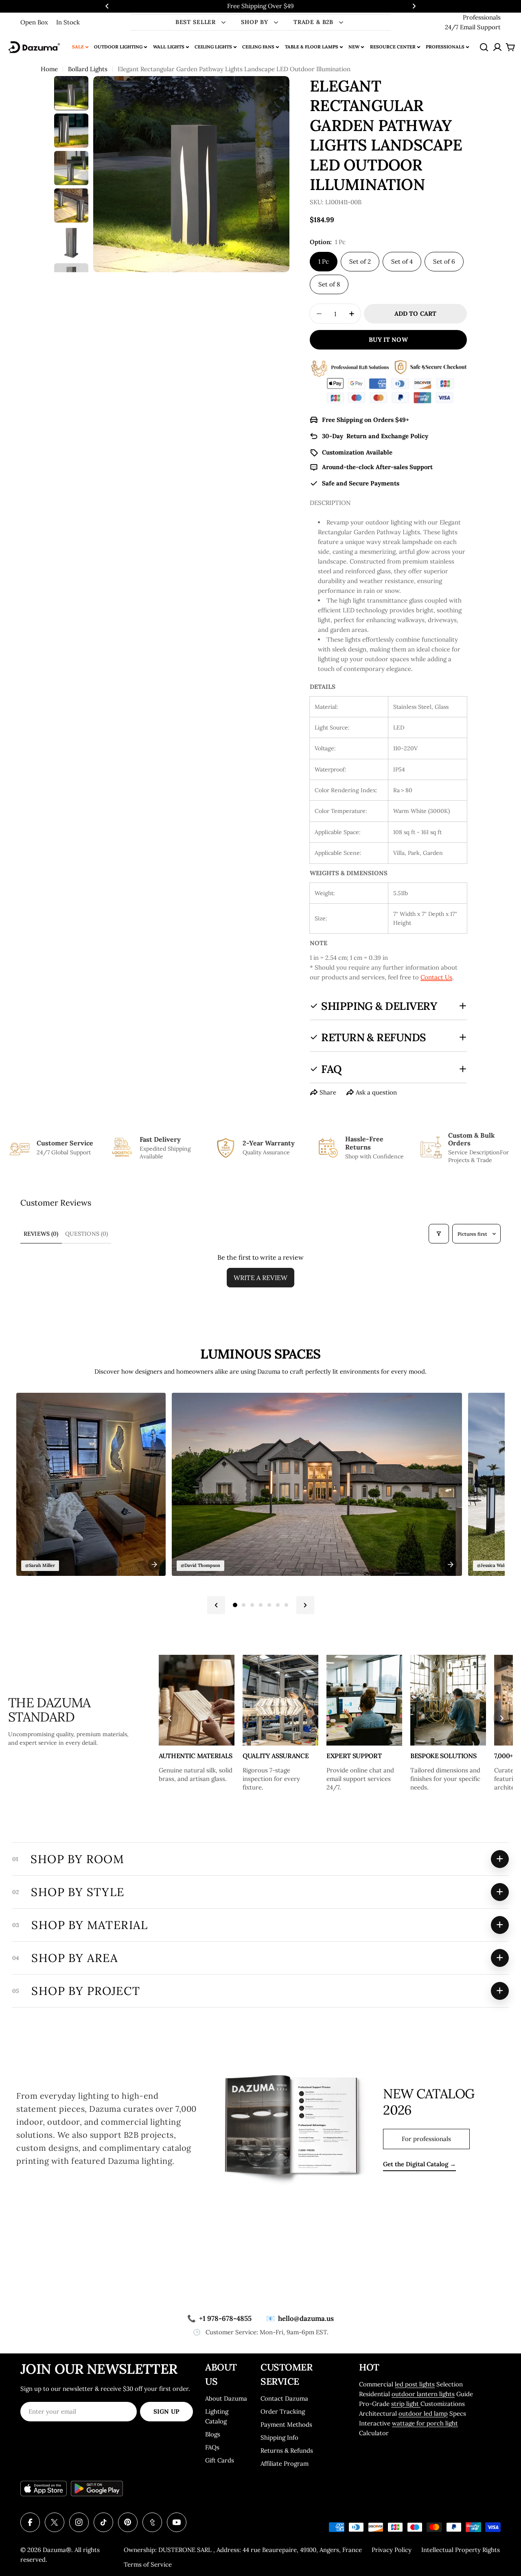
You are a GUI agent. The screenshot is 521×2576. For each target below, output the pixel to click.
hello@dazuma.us (300, 2318)
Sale (78, 47)
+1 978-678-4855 (219, 2318)
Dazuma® (57, 2550)
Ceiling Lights (213, 47)
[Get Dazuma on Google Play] (97, 2489)
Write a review (260, 1278)
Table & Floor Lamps (312, 47)
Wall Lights (169, 47)
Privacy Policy (392, 2550)
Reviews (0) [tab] (41, 1234)
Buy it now (388, 340)
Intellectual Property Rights (461, 2550)
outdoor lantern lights (423, 2394)
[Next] (305, 1605)
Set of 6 (444, 261)
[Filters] (439, 1234)
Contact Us (436, 977)
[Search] (484, 47)
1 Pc (324, 261)
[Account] (497, 47)
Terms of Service (148, 2564)
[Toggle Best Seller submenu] (223, 22)
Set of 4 (402, 261)
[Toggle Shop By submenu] (276, 22)
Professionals (482, 17)
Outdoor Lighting (118, 47)
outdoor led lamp (423, 2413)
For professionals (426, 2139)
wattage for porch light (425, 2423)
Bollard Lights (88, 69)
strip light (406, 2404)
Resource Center (393, 47)
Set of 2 (360, 261)
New (354, 47)
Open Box (34, 22)
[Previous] (216, 1605)
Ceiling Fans (258, 47)
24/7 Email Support (473, 27)
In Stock (68, 22)
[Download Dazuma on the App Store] (44, 2489)
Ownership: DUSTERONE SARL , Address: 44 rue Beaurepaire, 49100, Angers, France (243, 2550)
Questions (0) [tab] (87, 1234)
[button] (107, 6)
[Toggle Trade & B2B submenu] (341, 22)
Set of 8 (329, 284)
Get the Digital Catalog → (419, 2164)
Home (49, 69)
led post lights (415, 2384)
